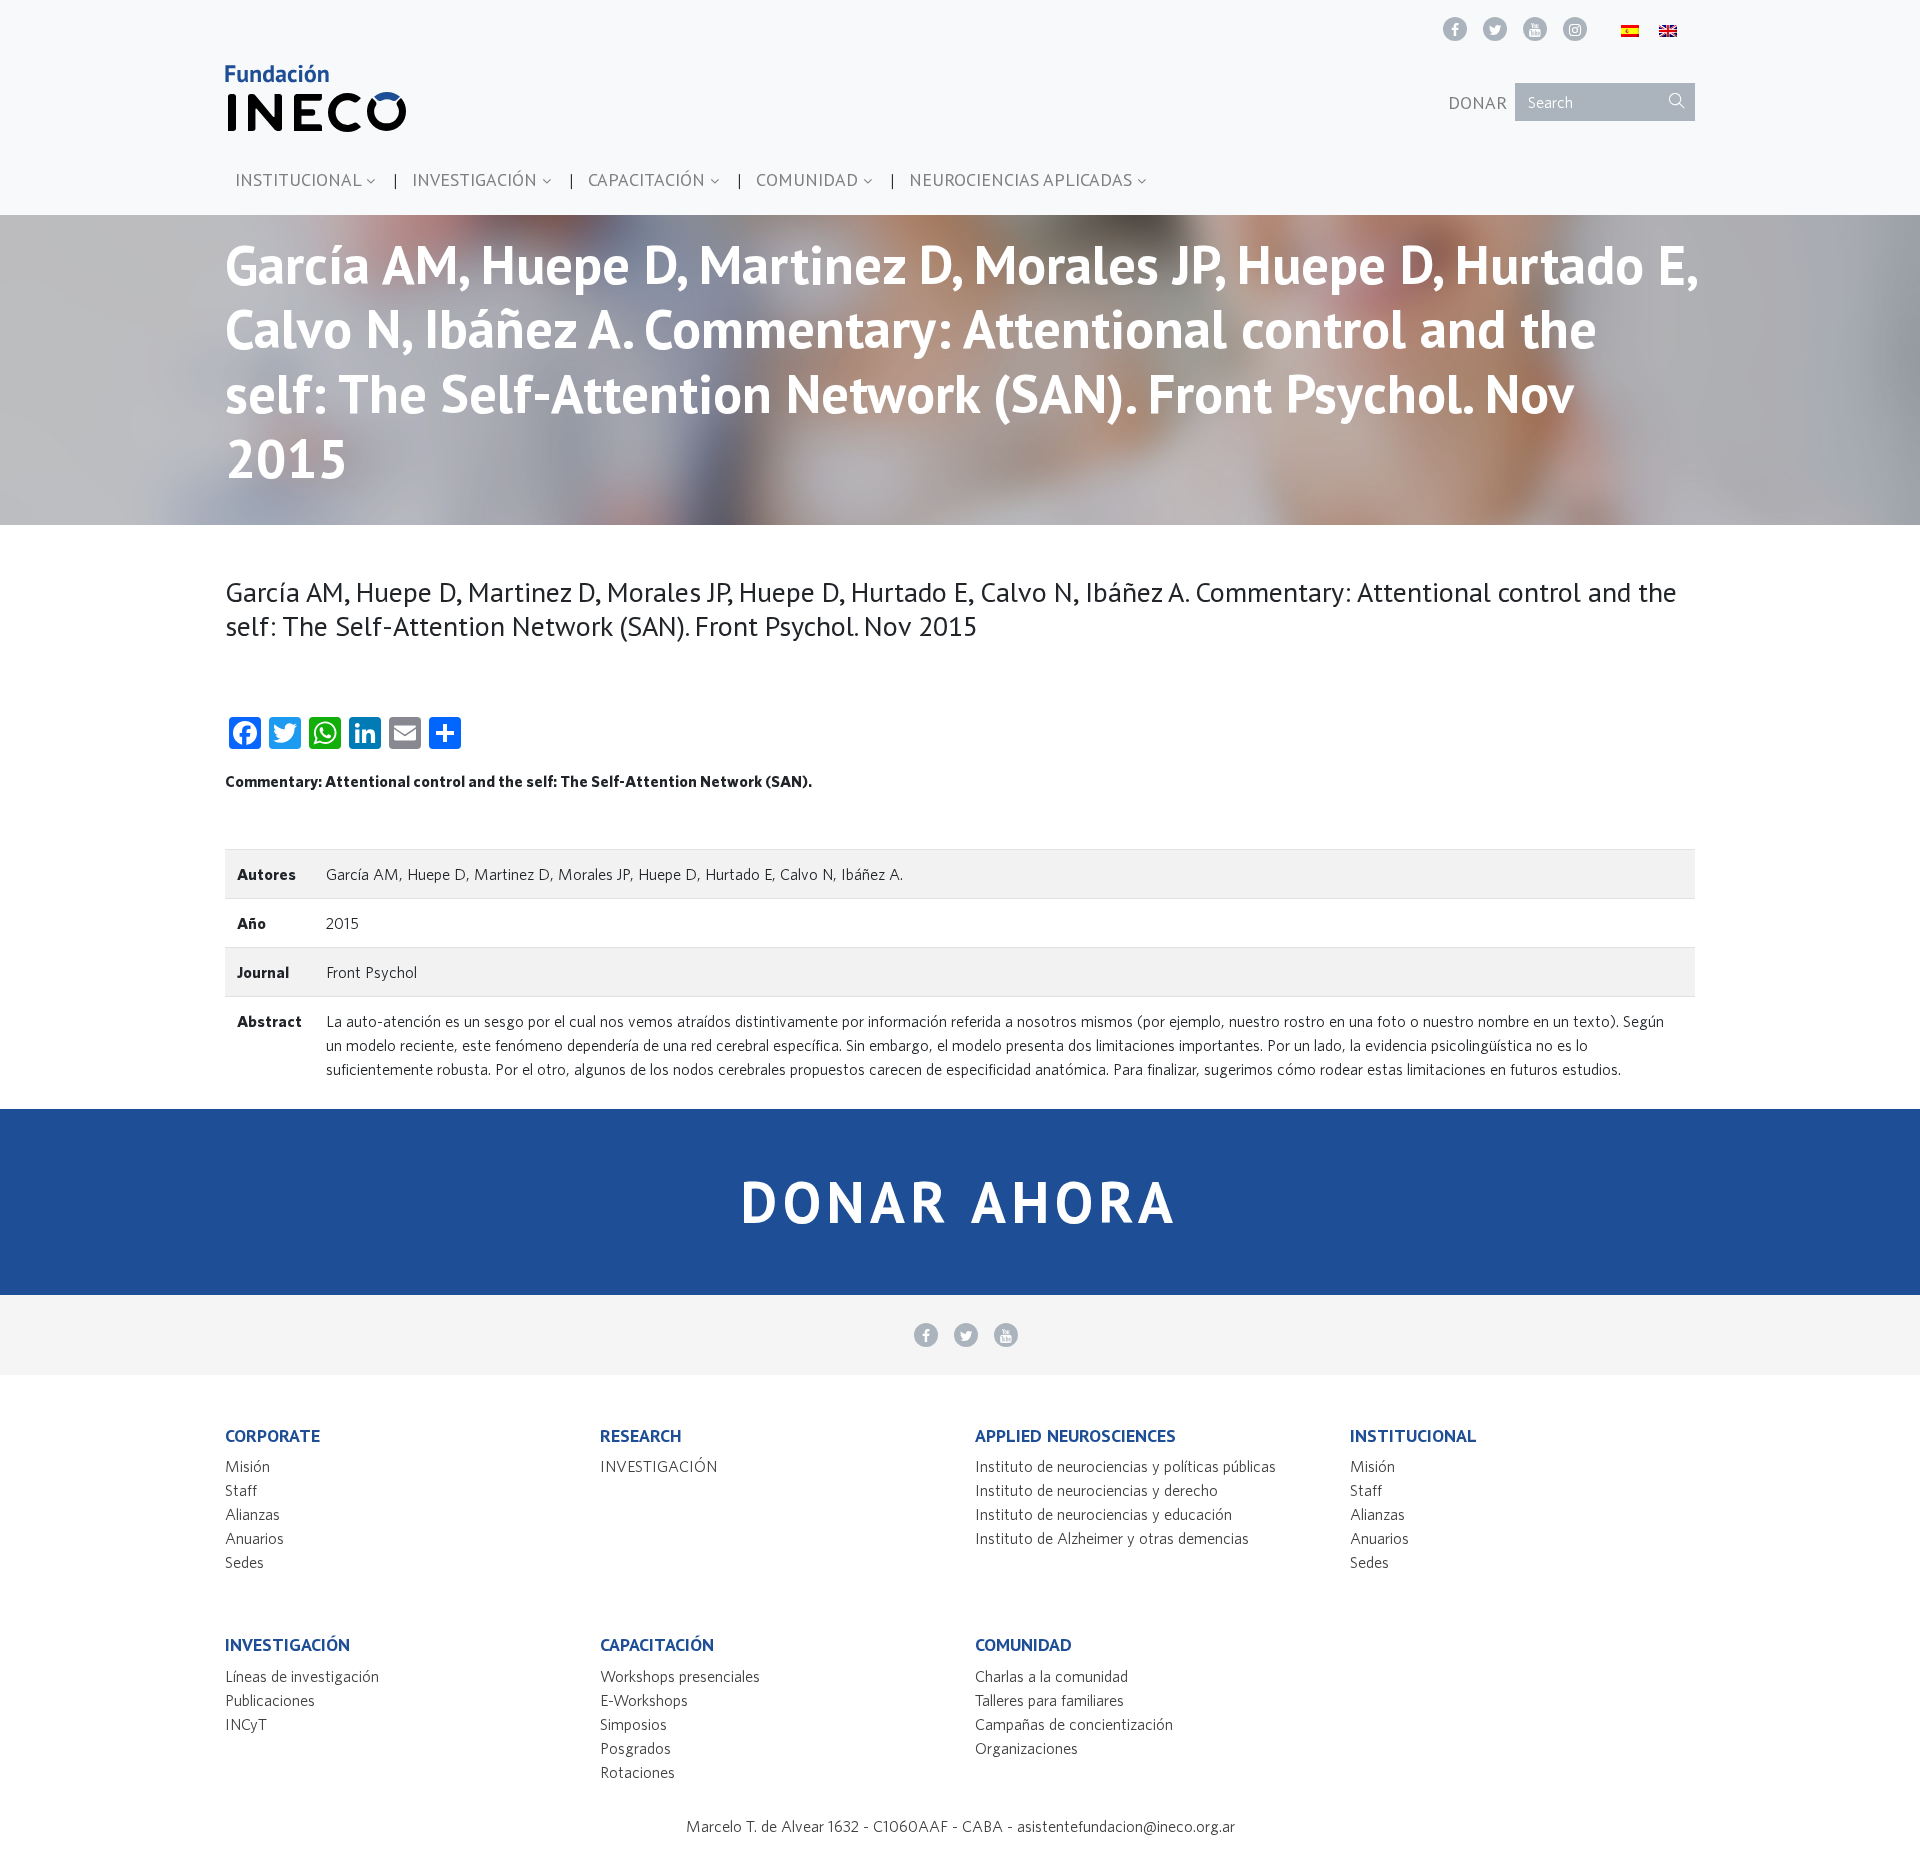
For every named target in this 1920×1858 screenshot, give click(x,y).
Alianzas (252, 1514)
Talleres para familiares (1049, 1700)
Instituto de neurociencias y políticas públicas (1125, 1466)
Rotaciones (637, 1772)
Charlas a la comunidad (1051, 1676)
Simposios (633, 1724)
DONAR (1477, 102)
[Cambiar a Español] (1630, 29)
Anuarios (254, 1538)
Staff (241, 1490)
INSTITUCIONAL (300, 179)
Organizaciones (1026, 1748)
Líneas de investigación (302, 1676)
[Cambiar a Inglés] (1668, 29)
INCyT (246, 1724)
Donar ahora (960, 1201)
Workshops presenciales (680, 1676)
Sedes (244, 1562)
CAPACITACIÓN (649, 179)
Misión (247, 1466)
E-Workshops (644, 1700)
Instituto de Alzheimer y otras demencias (1112, 1538)
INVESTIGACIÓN (477, 179)
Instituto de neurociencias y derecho (1096, 1490)
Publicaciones (270, 1700)
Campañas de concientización (1074, 1724)
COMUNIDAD (809, 179)
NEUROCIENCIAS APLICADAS (1023, 179)
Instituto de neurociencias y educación (1103, 1514)
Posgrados (635, 1748)
